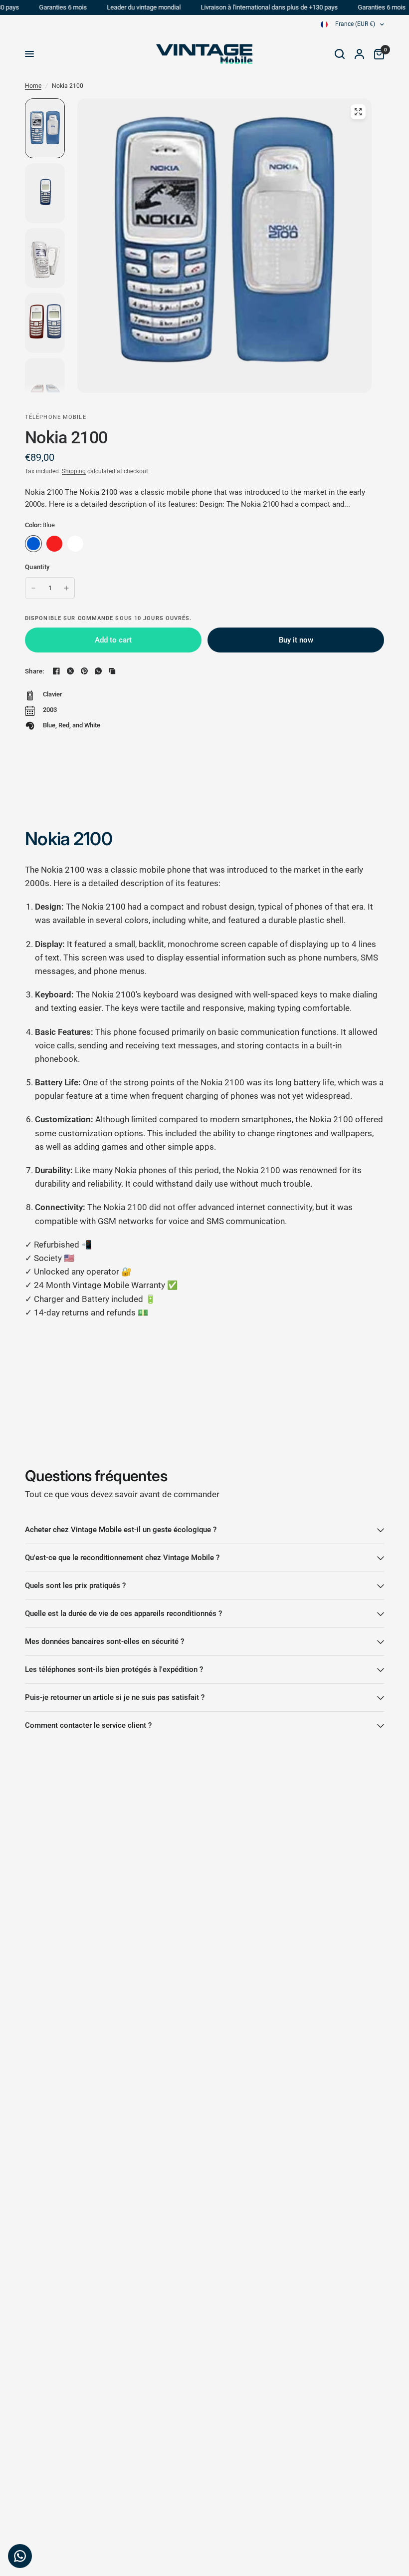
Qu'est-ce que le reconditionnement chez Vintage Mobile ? (122, 1558)
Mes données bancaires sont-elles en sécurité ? (104, 1641)
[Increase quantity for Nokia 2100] (66, 588)
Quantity (37, 567)
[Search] (340, 54)
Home (33, 86)
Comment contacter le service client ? (88, 1725)
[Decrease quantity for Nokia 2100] (33, 588)
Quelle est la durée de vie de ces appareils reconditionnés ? (123, 1613)
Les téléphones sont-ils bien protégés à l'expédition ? (114, 1669)
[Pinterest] (84, 671)
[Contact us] (20, 2556)
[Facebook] (56, 671)
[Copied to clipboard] (112, 671)
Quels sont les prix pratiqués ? (75, 1586)
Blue (33, 544)
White (75, 544)
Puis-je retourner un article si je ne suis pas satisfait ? (115, 1697)
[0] (377, 54)
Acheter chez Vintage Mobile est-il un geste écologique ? (121, 1530)
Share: (35, 671)
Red (54, 544)
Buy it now (296, 640)
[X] (70, 671)
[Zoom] (358, 112)
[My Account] (359, 54)
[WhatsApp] (98, 671)
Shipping (74, 471)
